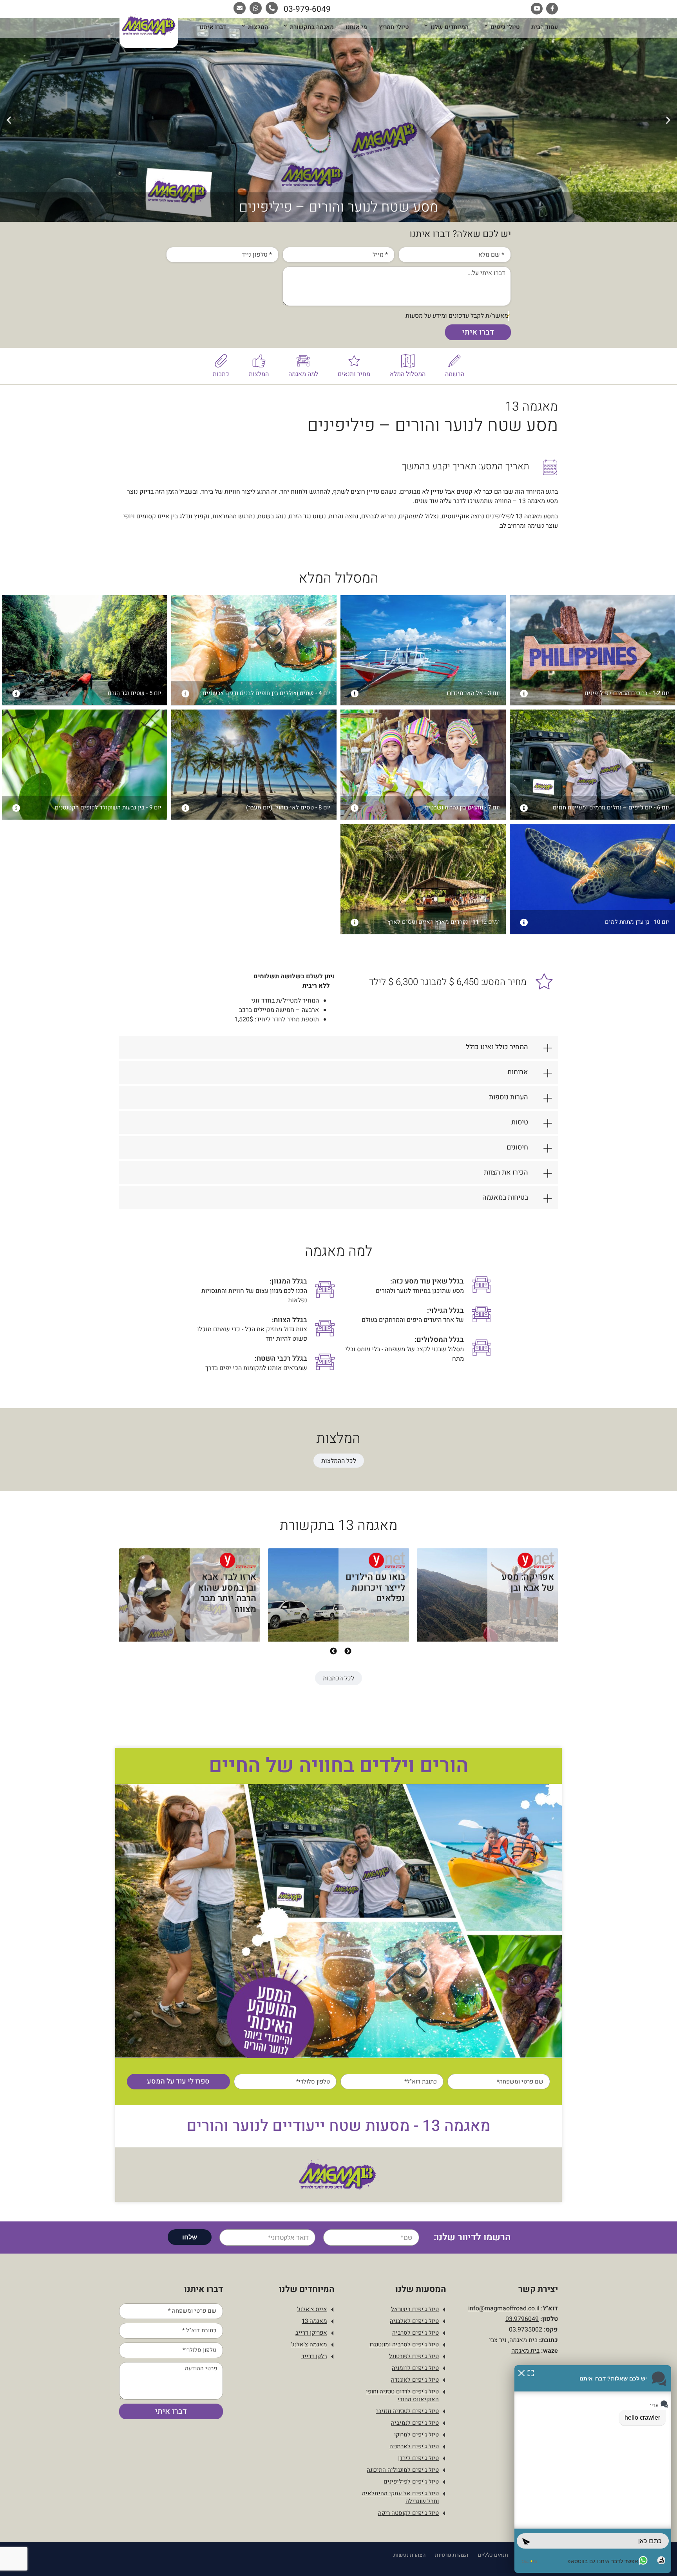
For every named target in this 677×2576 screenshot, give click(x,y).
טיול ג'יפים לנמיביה (415, 2423)
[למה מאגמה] (303, 361)
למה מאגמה (303, 374)
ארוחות (518, 1072)
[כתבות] (221, 361)
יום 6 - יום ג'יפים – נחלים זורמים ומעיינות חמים (611, 807)
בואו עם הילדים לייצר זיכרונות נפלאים (375, 1588)
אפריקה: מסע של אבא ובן (528, 1582)
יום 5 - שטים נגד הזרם (135, 693)
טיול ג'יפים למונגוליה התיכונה (403, 2470)
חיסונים (517, 1147)
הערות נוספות (509, 1097)
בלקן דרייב (314, 2356)
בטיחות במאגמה (505, 1197)
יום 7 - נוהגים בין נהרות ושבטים (462, 807)
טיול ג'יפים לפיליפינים (411, 2482)
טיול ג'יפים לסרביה (415, 2333)
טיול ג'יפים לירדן (418, 2458)
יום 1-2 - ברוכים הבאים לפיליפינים (627, 693)
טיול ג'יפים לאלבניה (414, 2321)
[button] (668, 120)
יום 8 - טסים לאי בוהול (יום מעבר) (288, 807)
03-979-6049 (307, 9)
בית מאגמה (525, 2351)
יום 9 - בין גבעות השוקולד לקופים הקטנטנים (108, 807)
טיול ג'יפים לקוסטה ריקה (408, 2513)
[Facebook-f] (552, 9)
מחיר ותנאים (354, 374)
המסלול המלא (408, 374)
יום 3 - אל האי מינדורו (473, 693)
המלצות (259, 374)
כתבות (221, 374)
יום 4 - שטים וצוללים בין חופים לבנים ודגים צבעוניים (267, 693)
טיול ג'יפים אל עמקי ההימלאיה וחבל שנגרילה (400, 2497)
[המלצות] (259, 361)
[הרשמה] (455, 361)
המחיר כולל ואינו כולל (497, 1047)
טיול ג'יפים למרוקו (416, 2435)
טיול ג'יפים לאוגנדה (415, 2380)
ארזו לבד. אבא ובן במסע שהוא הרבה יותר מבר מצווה (227, 1593)
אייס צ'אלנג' (312, 2309)
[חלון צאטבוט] (593, 2469)
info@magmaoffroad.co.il (504, 2308)
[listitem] (487, 1600)
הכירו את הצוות (506, 1172)
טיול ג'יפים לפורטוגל (414, 2356)
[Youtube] (537, 9)
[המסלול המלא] (408, 361)
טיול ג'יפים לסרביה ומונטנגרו (404, 2344)
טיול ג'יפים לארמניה (414, 2446)
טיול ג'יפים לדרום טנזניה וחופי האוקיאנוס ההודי (402, 2395)
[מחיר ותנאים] (354, 361)
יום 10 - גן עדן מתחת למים (637, 922)
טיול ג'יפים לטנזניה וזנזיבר (407, 2411)
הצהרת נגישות (409, 2555)
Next (333, 1651)
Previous (348, 1651)
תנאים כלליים (493, 2555)
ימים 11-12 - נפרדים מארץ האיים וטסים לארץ (444, 922)
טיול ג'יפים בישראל (415, 2309)
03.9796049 (522, 2319)
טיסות (520, 1122)
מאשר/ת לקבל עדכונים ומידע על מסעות (457, 316)
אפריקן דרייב (311, 2333)
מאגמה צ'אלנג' (309, 2344)
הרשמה (455, 374)
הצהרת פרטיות (452, 2555)
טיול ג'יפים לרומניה (415, 2368)
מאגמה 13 (314, 2321)
